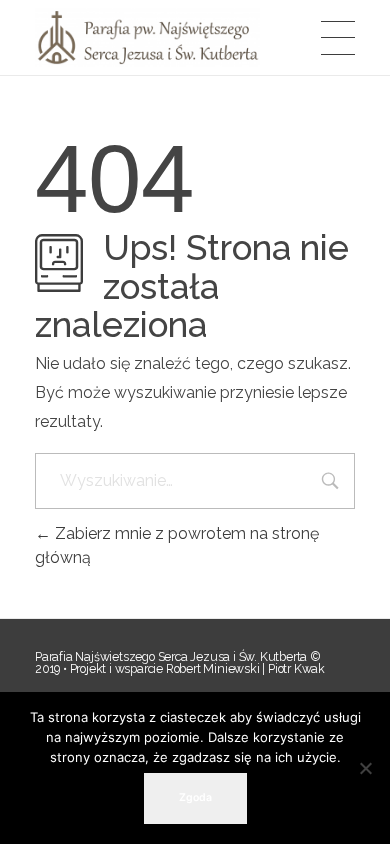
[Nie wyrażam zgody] (365, 768)
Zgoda (195, 797)
